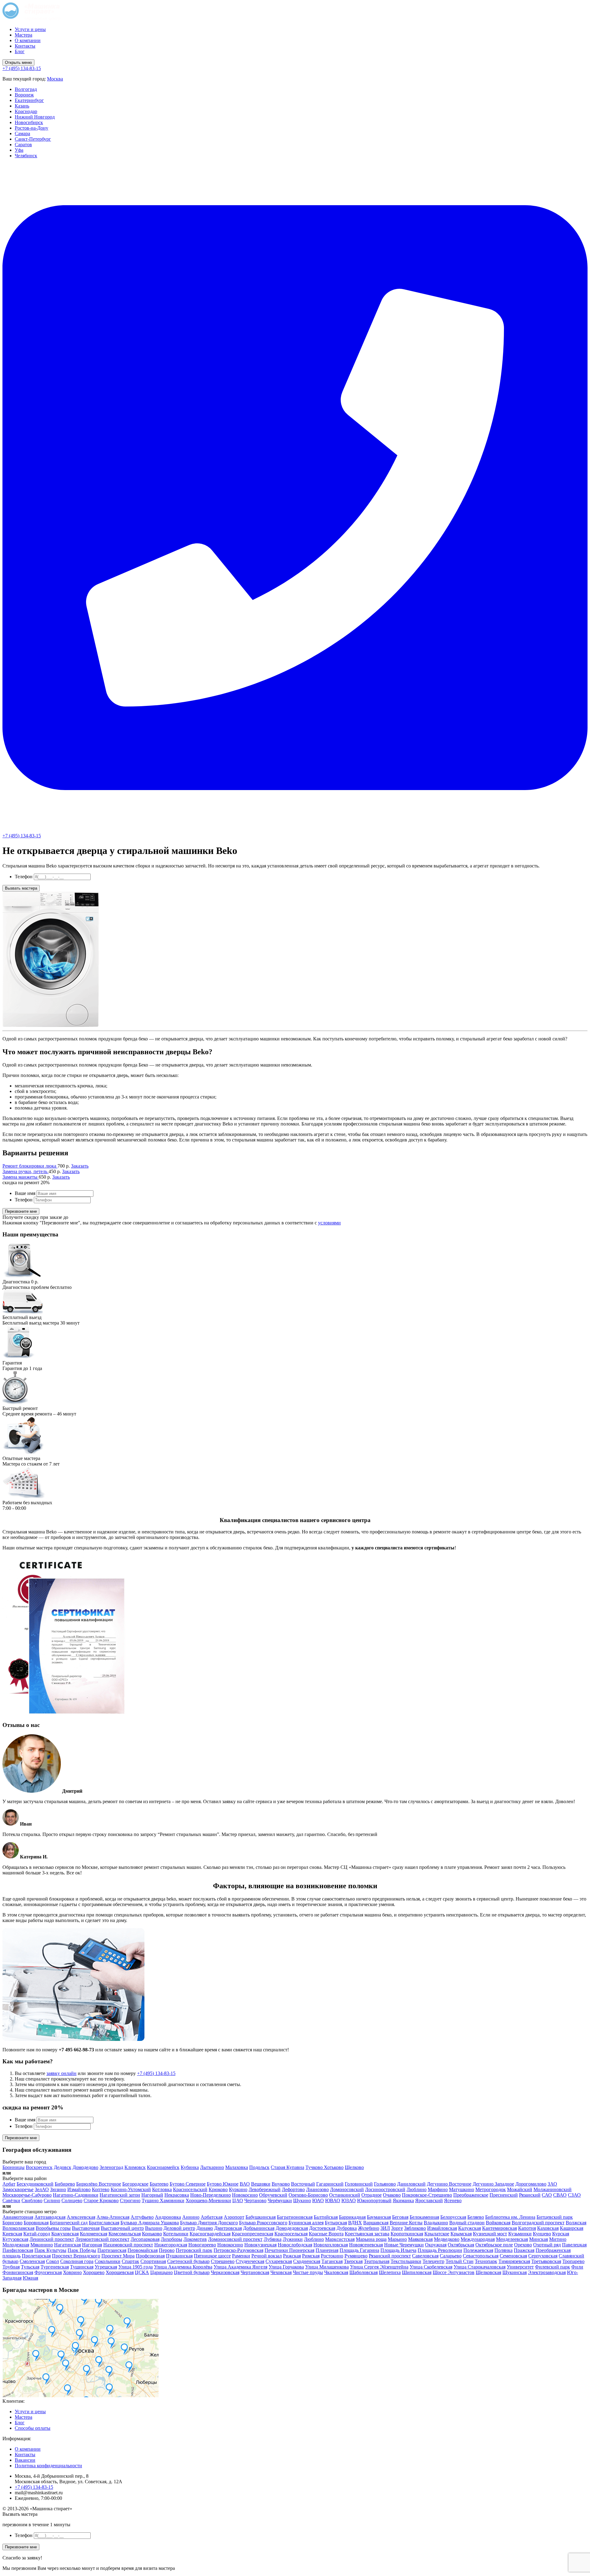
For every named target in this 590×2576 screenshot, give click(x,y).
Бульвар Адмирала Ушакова (150, 2223)
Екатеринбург (29, 100)
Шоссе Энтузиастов (454, 2272)
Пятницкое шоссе (212, 2256)
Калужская (470, 2228)
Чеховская (281, 2272)
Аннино (191, 2217)
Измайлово (79, 2189)
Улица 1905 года (136, 2267)
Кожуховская (65, 2234)
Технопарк (486, 2261)
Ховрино (72, 2272)
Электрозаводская (547, 2272)
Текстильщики (406, 2261)
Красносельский (190, 2189)
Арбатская (212, 2217)
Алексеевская (81, 2217)
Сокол (53, 2261)
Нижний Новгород (35, 117)
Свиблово (32, 2200)
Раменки (241, 2256)
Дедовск (63, 2167)
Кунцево (542, 2234)
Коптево (101, 2189)
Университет (520, 2267)
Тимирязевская (514, 2261)
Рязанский (530, 2195)
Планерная (327, 2250)
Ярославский (429, 2200)
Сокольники (108, 2261)
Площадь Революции (440, 2250)
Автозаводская (50, 2217)
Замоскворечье (18, 2189)
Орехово (523, 2245)
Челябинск (26, 156)
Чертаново (255, 2200)
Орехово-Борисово (308, 2195)
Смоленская (32, 2261)
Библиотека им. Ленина (510, 2217)
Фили (577, 2267)
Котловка (162, 2189)
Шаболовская (364, 2272)
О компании (28, 40)
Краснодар (26, 111)
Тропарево (573, 2261)
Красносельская (291, 2234)
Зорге (397, 2228)
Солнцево (72, 2200)
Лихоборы (171, 2239)
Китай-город (37, 2234)
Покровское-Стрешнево (427, 2195)
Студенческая (250, 2261)
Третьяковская (546, 2261)
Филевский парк (553, 2267)
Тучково (315, 2167)
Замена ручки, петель (26, 1171)
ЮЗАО (349, 2200)
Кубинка (190, 2167)
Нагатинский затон (120, 2195)
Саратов (23, 145)
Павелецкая (574, 2245)
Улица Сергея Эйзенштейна (379, 2267)
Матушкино (462, 2189)
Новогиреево (202, 2245)
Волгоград (26, 89)
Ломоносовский (347, 2189)
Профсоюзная (150, 2256)
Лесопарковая (145, 2239)
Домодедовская (292, 2228)
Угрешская (106, 2267)
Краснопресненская (252, 2234)
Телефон (24, 877)
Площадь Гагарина (359, 2250)
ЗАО (552, 2184)
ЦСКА (142, 2272)
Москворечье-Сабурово (27, 2195)
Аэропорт (234, 2217)
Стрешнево (223, 2261)
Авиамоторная (18, 2217)
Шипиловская (417, 2272)
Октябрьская (461, 2245)
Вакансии (25, 2460)
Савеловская (425, 2256)
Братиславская (104, 2223)
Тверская (353, 2261)
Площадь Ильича (398, 2250)
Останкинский (345, 2195)
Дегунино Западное (493, 2184)
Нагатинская (67, 2245)
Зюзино (58, 2189)
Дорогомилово (531, 2184)
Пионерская (302, 2250)
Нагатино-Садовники (76, 2195)
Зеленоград (111, 2167)
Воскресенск (39, 2167)
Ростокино (332, 2256)
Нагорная (92, 2245)
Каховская (548, 2228)
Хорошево (94, 2272)
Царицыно (161, 2272)
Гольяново (385, 2184)
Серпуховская (543, 2256)
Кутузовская (15, 2239)
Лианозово (317, 2189)
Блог (20, 51)
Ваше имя (25, 1193)
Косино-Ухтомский (131, 2189)
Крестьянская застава (367, 2234)
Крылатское (437, 2234)
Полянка (503, 2250)
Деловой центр (179, 2228)
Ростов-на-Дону (31, 128)
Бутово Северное (188, 2184)
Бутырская (336, 2223)
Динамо (205, 2228)
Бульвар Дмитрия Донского (209, 2223)
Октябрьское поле (494, 2245)
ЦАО (238, 2200)
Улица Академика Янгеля (240, 2267)
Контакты (25, 46)
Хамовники (172, 2200)
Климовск (135, 2167)
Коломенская (94, 2234)
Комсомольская (125, 2234)
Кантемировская (500, 2228)
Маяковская (420, 2239)
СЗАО (574, 2195)
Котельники (176, 2234)
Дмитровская (228, 2228)
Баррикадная (352, 2217)
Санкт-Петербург (33, 139)
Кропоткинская (407, 2234)
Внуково (281, 2184)
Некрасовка (177, 2195)
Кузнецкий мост (490, 2234)
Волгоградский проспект (538, 2223)
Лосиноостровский (385, 2189)
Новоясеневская (366, 2245)
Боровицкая (36, 2223)
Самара (22, 133)
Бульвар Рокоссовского (263, 2223)
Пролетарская (36, 2256)
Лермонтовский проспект (102, 2239)
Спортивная (153, 2261)
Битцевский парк (555, 2217)
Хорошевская (120, 2272)
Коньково (152, 2234)
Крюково (218, 2189)
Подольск (259, 2167)
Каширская (572, 2228)
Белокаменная (424, 2217)
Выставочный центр (122, 2228)
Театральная (377, 2261)
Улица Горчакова (286, 2267)
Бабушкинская (261, 2217)
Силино (52, 2200)
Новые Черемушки (404, 2245)
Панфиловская (18, 2250)
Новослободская (295, 2245)
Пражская (524, 2250)
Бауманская (379, 2217)
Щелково (354, 2167)
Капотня (527, 2228)
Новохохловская (331, 2245)
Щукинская (515, 2272)
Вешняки (261, 2184)
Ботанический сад (69, 2223)
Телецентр (433, 2261)
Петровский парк (194, 2250)
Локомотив (195, 2239)
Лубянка (273, 2239)
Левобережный (265, 2189)
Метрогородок (491, 2189)
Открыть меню (18, 63)
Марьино (397, 2239)
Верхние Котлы (406, 2223)
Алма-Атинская (113, 2217)
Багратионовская (295, 2217)
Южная (30, 2278)
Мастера (24, 35)
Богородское (135, 2184)
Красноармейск (163, 2167)
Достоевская (322, 2228)
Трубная (11, 2267)
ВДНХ (355, 2223)
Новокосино (245, 2195)
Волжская (576, 2223)
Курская (561, 2234)
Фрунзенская (48, 2272)
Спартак (130, 2261)
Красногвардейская (210, 2234)
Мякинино (42, 2245)
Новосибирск (29, 122)
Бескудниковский (35, 2184)
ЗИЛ (385, 2228)
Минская (539, 2239)
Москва (55, 79)
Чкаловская (336, 2272)
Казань (22, 106)
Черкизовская (225, 2272)
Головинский (359, 2184)
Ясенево (453, 2200)
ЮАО (318, 2200)
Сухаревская (279, 2261)
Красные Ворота (326, 2234)
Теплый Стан (460, 2261)
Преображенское (471, 2195)
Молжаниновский (553, 2189)
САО (547, 2195)
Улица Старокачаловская (480, 2267)
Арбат (9, 2184)
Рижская (292, 2256)
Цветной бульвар (192, 2272)
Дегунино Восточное (449, 2184)
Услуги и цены (30, 29)
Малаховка (237, 2167)
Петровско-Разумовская (238, 2250)
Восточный (303, 2184)
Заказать (80, 1166)
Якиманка (403, 2200)
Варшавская (376, 2223)
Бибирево (65, 2184)
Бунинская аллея (306, 2223)
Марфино (438, 2189)
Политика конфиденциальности (48, 2466)
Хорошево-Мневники (208, 2200)
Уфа (19, 150)
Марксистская (340, 2239)
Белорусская (453, 2217)
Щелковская (488, 2272)
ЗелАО (42, 2189)
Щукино (302, 2200)
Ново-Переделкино (210, 2195)
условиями (329, 1223)
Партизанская (112, 2250)
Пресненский (504, 2195)
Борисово (12, 2223)
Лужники (293, 2239)
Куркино (238, 2189)
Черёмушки (280, 2200)
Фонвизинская (18, 2272)
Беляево (476, 2217)
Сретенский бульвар (188, 2261)
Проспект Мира (118, 2256)
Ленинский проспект (52, 2239)
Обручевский (273, 2195)
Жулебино (369, 2228)
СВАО (560, 2195)
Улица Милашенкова (327, 2267)
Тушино (151, 2200)
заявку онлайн (61, 2073)
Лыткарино (212, 2167)
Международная (478, 2239)
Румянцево (356, 2256)
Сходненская (307, 2261)
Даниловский (411, 2184)
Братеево (159, 2184)
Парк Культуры (50, 2250)
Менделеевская (512, 2239)
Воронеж (24, 95)
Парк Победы (82, 2250)
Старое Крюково (101, 2200)
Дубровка (347, 2228)
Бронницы (14, 2167)
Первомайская (143, 2250)
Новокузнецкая (260, 2245)
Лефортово (293, 2189)
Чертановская (255, 2272)
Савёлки (11, 2200)
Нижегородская (171, 2245)
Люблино (417, 2189)
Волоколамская (18, 2228)
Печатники (277, 2250)
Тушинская (82, 2267)
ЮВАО (333, 2200)
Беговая (400, 2217)
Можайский (520, 2189)
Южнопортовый (374, 2200)
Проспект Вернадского (76, 2256)
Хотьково (334, 2167)
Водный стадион (467, 2223)
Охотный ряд (547, 2245)
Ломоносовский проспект (235, 2239)
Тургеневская (55, 2267)
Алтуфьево (142, 2217)
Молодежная (16, 2245)
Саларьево (451, 2256)
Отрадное (372, 2195)
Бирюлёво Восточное (99, 2184)
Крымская (461, 2234)
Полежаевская (478, 2250)
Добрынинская (259, 2228)
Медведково (447, 2239)
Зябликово (415, 2228)
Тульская (30, 2267)
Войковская (498, 2223)
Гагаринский (330, 2184)
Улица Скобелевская (431, 2267)
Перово (167, 2250)
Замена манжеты (21, 1177)
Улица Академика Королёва (183, 2267)
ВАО (245, 2184)
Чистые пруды (308, 2272)
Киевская (12, 2234)
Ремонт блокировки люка (30, 1166)
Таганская (332, 2261)
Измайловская (442, 2228)
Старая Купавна (287, 2167)
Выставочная (86, 2228)
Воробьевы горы (53, 2228)
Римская (311, 2256)
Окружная (436, 2245)
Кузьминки (520, 2234)
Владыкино (436, 2223)
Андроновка (168, 2217)
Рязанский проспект (390, 2256)
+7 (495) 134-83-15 (156, 2073)
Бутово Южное (223, 2184)
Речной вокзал (267, 2256)
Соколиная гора (77, 2261)
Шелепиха (390, 2272)
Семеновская (513, 2256)
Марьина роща (371, 2239)
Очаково (392, 2195)
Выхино (154, 2228)
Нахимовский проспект (128, 2245)
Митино (558, 2239)
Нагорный (152, 2195)
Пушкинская (179, 2256)
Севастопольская (481, 2256)
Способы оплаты (33, 2428)
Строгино (130, 2200)
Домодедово (85, 2167)
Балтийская (326, 2217)
